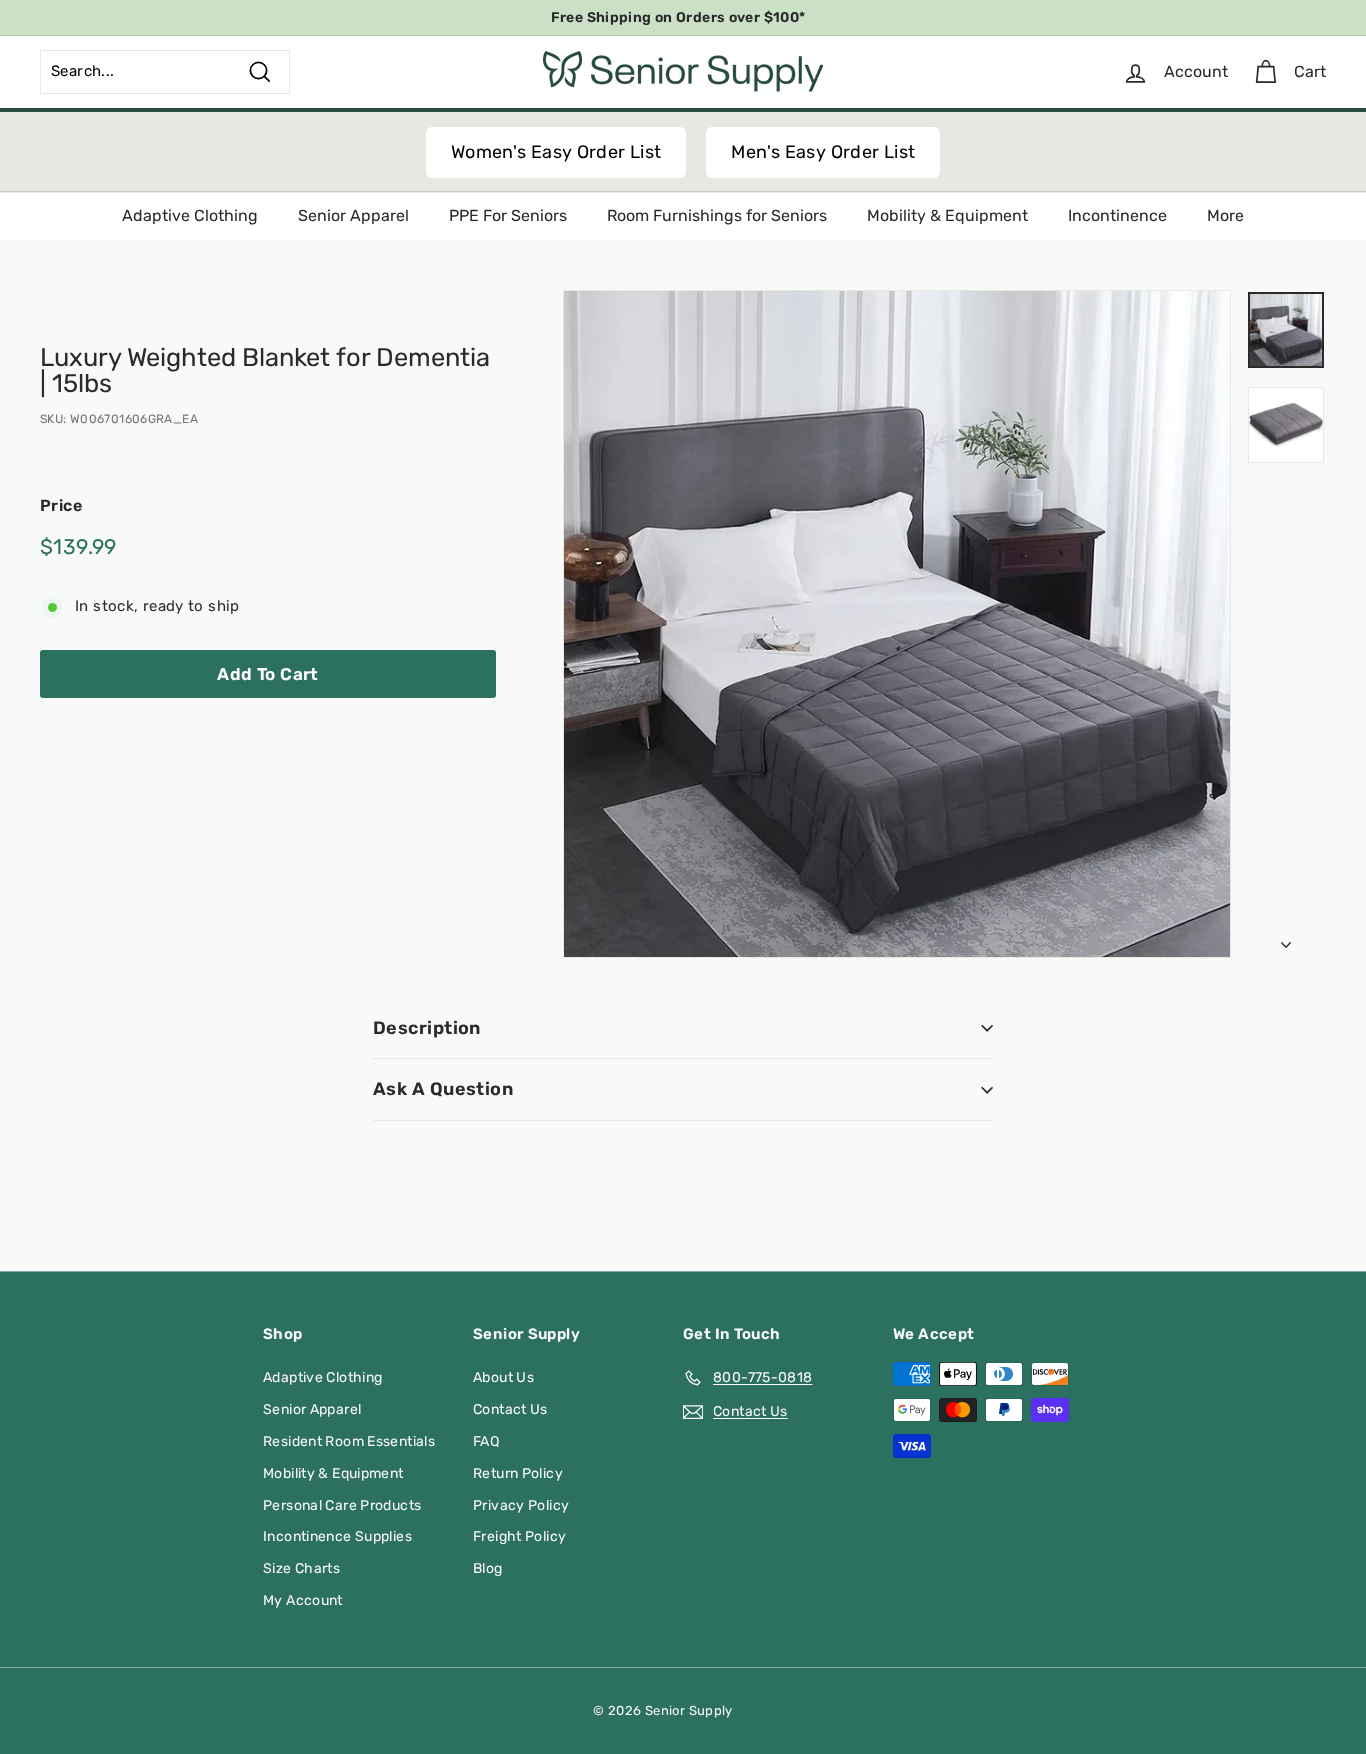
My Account (303, 1600)
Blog (488, 1568)
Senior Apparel (353, 215)
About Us (503, 1377)
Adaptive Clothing (190, 215)
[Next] (1286, 940)
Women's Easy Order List (556, 152)
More (1225, 215)
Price (61, 505)
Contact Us (510, 1409)
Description (427, 1028)
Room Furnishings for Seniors (717, 215)
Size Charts (301, 1568)
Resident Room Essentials (349, 1441)
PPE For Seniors (508, 215)
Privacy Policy (521, 1505)
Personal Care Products (342, 1505)
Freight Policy (519, 1536)
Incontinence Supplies (337, 1536)
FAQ (486, 1441)
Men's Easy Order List (823, 152)
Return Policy (518, 1473)
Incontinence (1117, 215)
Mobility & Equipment (947, 215)
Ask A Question (443, 1089)
